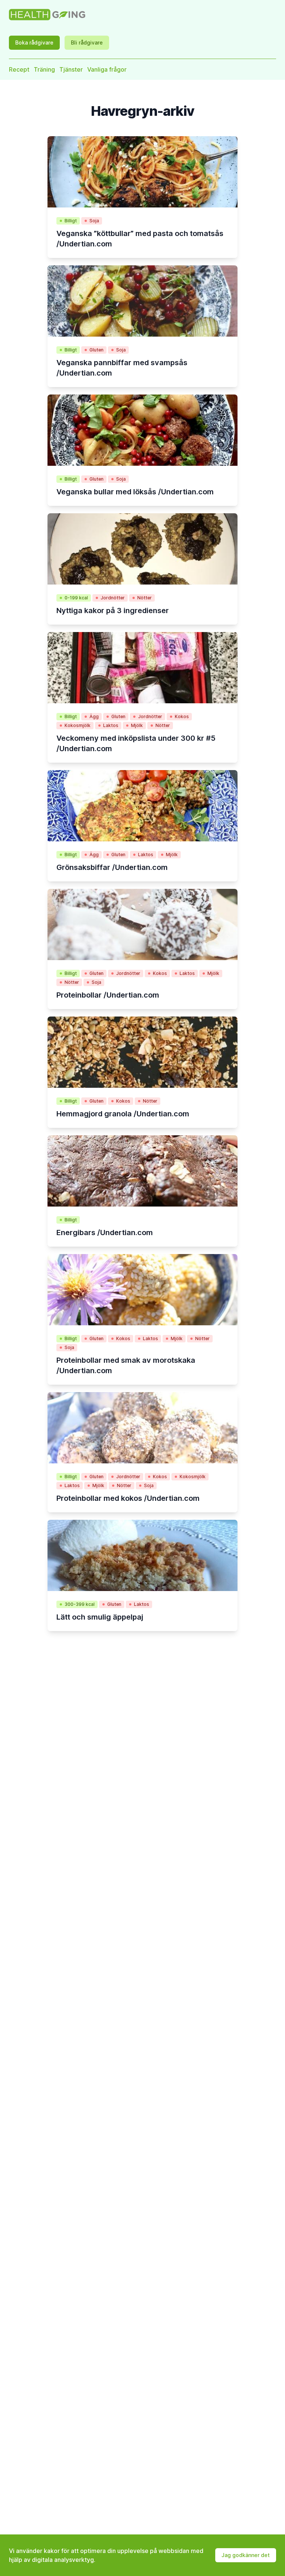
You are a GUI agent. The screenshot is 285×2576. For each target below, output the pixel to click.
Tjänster (71, 69)
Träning (44, 69)
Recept (19, 69)
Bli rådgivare (87, 42)
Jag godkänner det (246, 2555)
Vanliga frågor (107, 69)
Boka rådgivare (34, 42)
